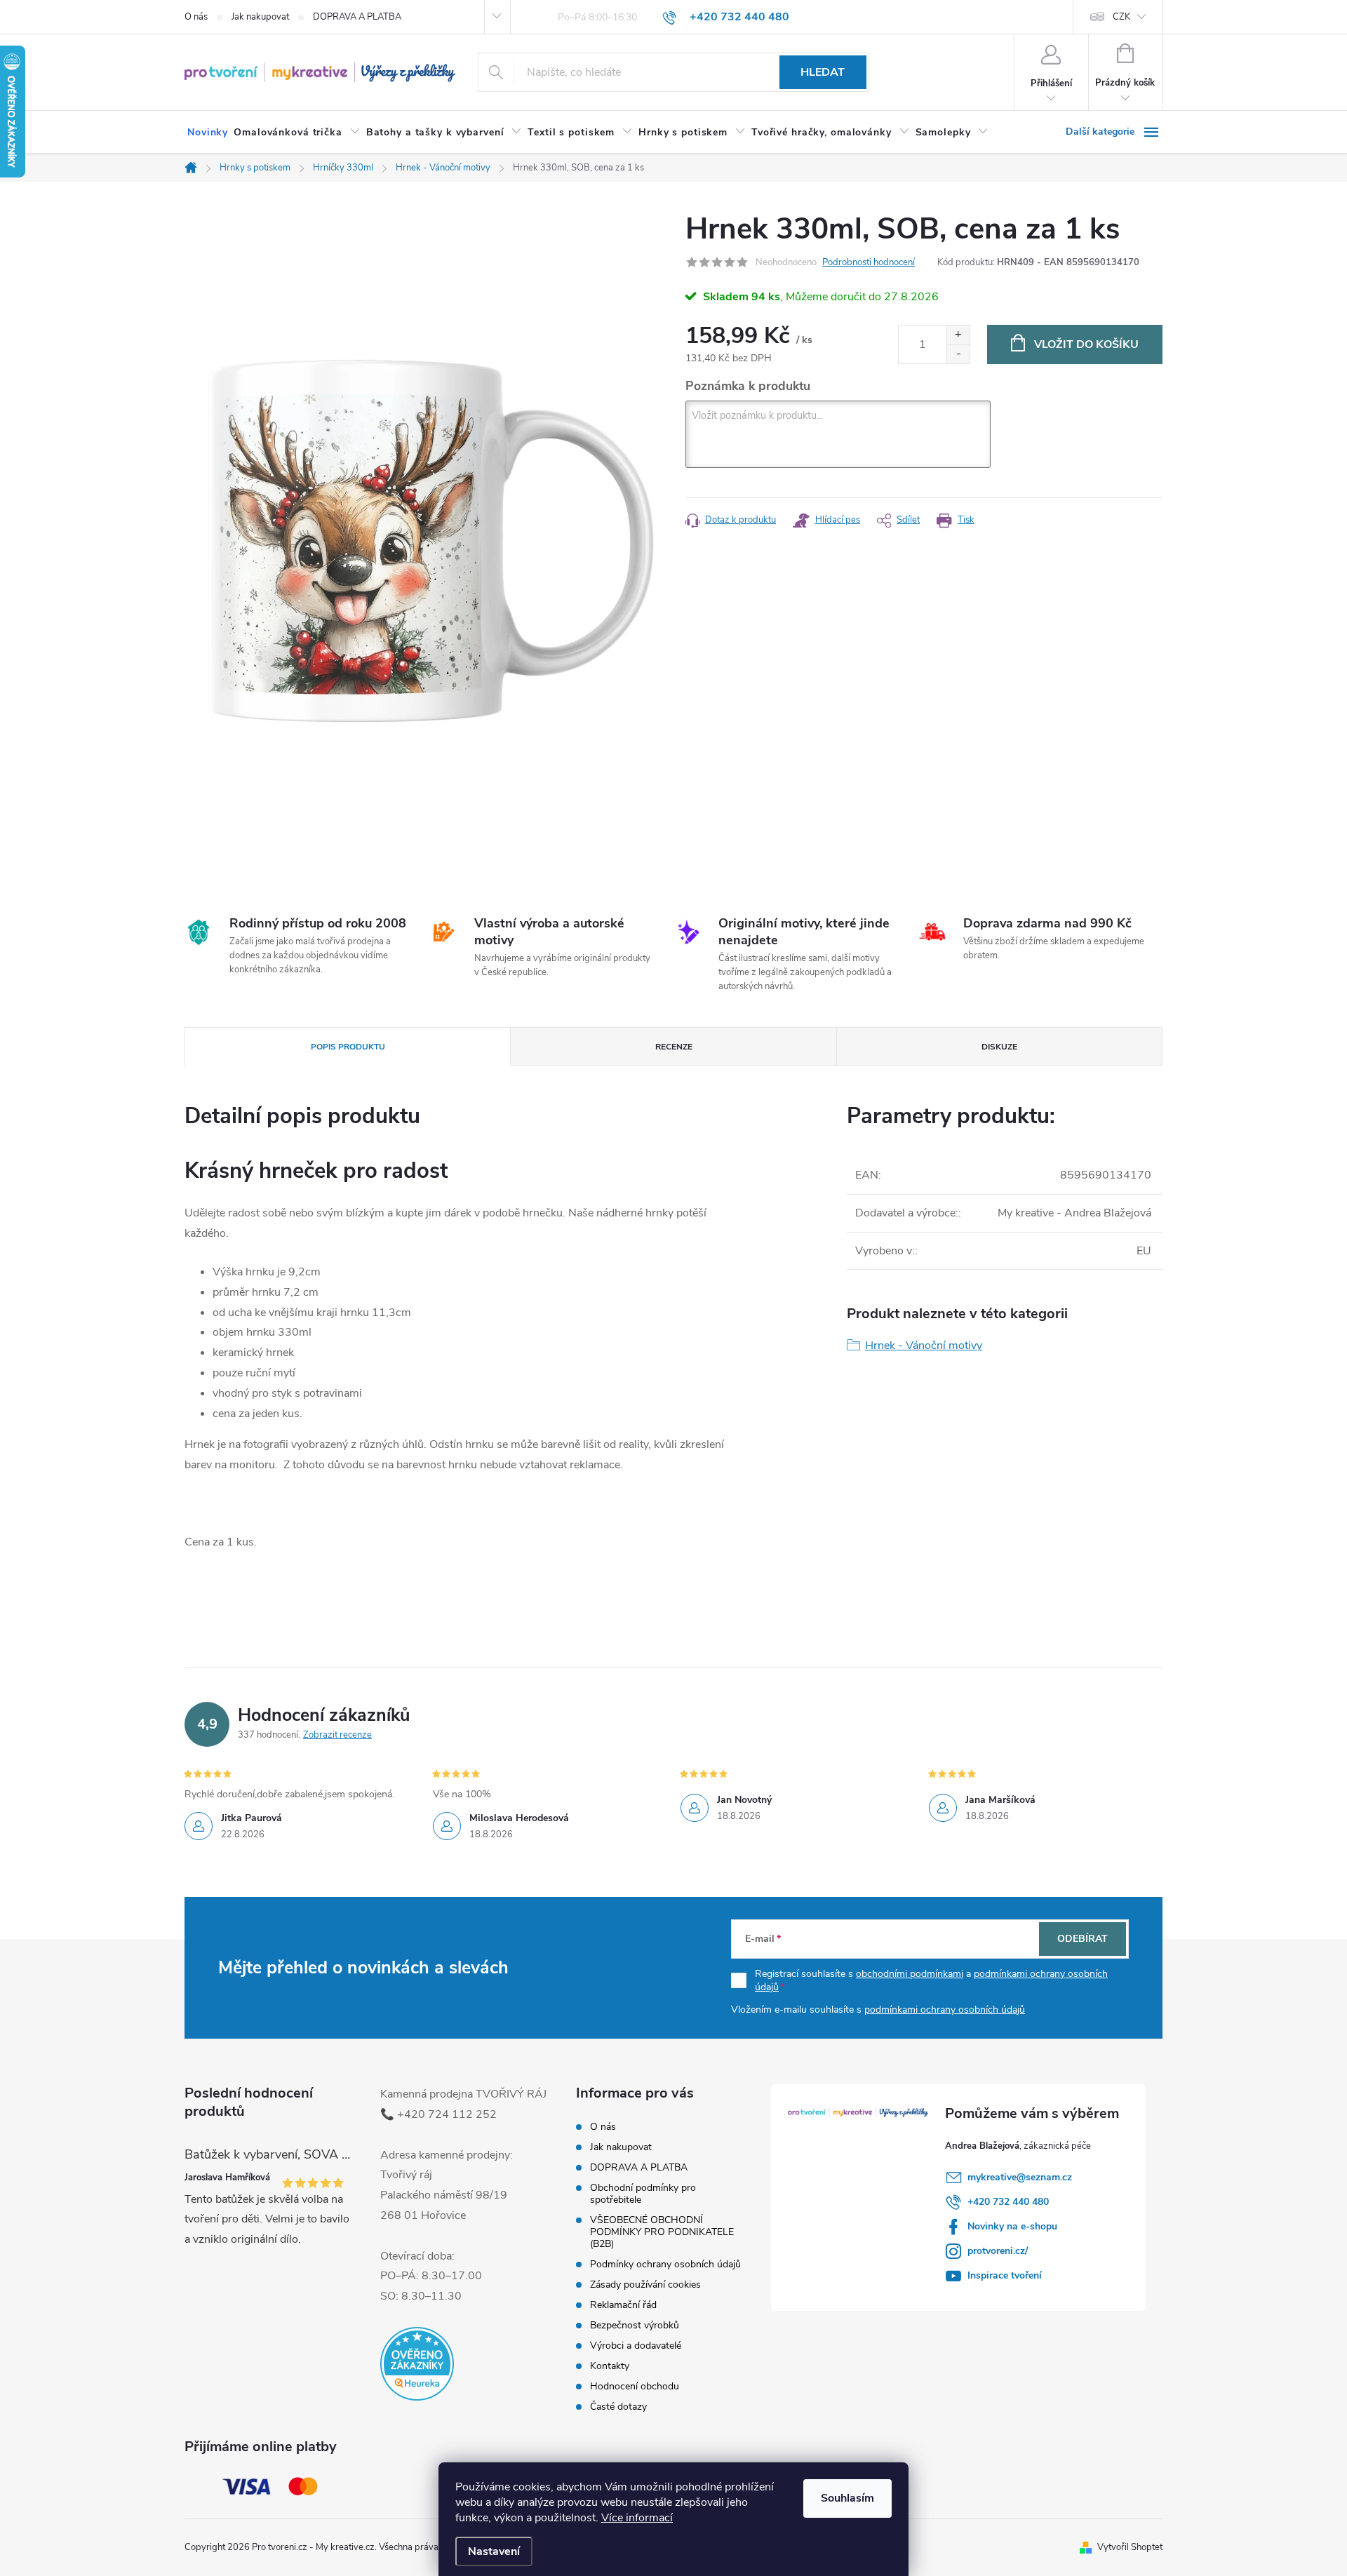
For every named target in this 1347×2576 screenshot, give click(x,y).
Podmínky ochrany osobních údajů (665, 2264)
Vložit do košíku (1086, 344)
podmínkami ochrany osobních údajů (945, 2010)
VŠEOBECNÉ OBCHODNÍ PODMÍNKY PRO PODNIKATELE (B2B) (662, 2232)
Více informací (637, 2518)
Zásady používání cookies (645, 2285)
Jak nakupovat (260, 17)
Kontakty (610, 2366)
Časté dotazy (618, 2407)
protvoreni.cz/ (998, 2251)
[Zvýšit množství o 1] (958, 335)
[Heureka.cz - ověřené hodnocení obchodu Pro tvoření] (417, 2364)
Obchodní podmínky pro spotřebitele (643, 2194)
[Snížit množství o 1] (958, 354)
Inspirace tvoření (1005, 2275)
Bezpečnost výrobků (635, 2325)
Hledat (823, 72)
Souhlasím (847, 2498)
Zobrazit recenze (337, 1735)
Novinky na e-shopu (1012, 2226)
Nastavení (494, 2551)
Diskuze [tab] (999, 1047)
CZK (1121, 17)
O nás (196, 17)
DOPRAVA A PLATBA (357, 17)
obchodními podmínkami (910, 1974)
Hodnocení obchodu (635, 2386)
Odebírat (1083, 1939)
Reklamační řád (623, 2305)
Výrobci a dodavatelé (636, 2346)
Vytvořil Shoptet (1130, 2547)
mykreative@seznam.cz (1020, 2177)
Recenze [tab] (674, 1047)
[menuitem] (208, 133)
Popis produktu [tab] (348, 1047)
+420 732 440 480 (1008, 2202)
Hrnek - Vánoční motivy (924, 1346)
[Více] (1114, 132)
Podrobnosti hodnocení (869, 262)
